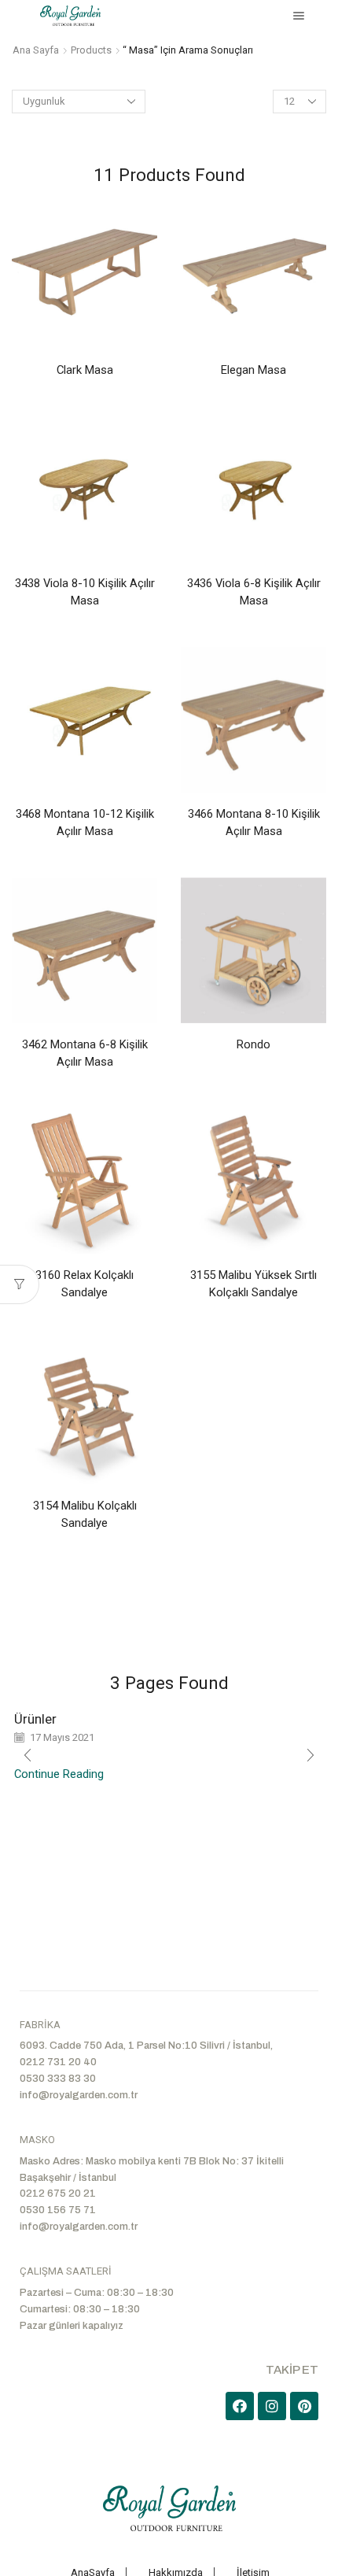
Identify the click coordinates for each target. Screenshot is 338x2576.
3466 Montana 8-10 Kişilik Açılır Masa (254, 822)
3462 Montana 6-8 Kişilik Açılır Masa (85, 1053)
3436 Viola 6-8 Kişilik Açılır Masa (254, 592)
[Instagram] (272, 2406)
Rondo (253, 1044)
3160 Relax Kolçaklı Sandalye (84, 1284)
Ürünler (35, 1719)
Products (91, 50)
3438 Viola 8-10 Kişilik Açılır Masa (85, 592)
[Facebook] (240, 2406)
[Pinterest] (304, 2406)
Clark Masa (85, 370)
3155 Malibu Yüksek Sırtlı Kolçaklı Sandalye (253, 1284)
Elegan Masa (253, 370)
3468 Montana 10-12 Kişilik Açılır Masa (85, 822)
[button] (310, 1755)
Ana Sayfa (36, 50)
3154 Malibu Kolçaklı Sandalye (85, 1514)
